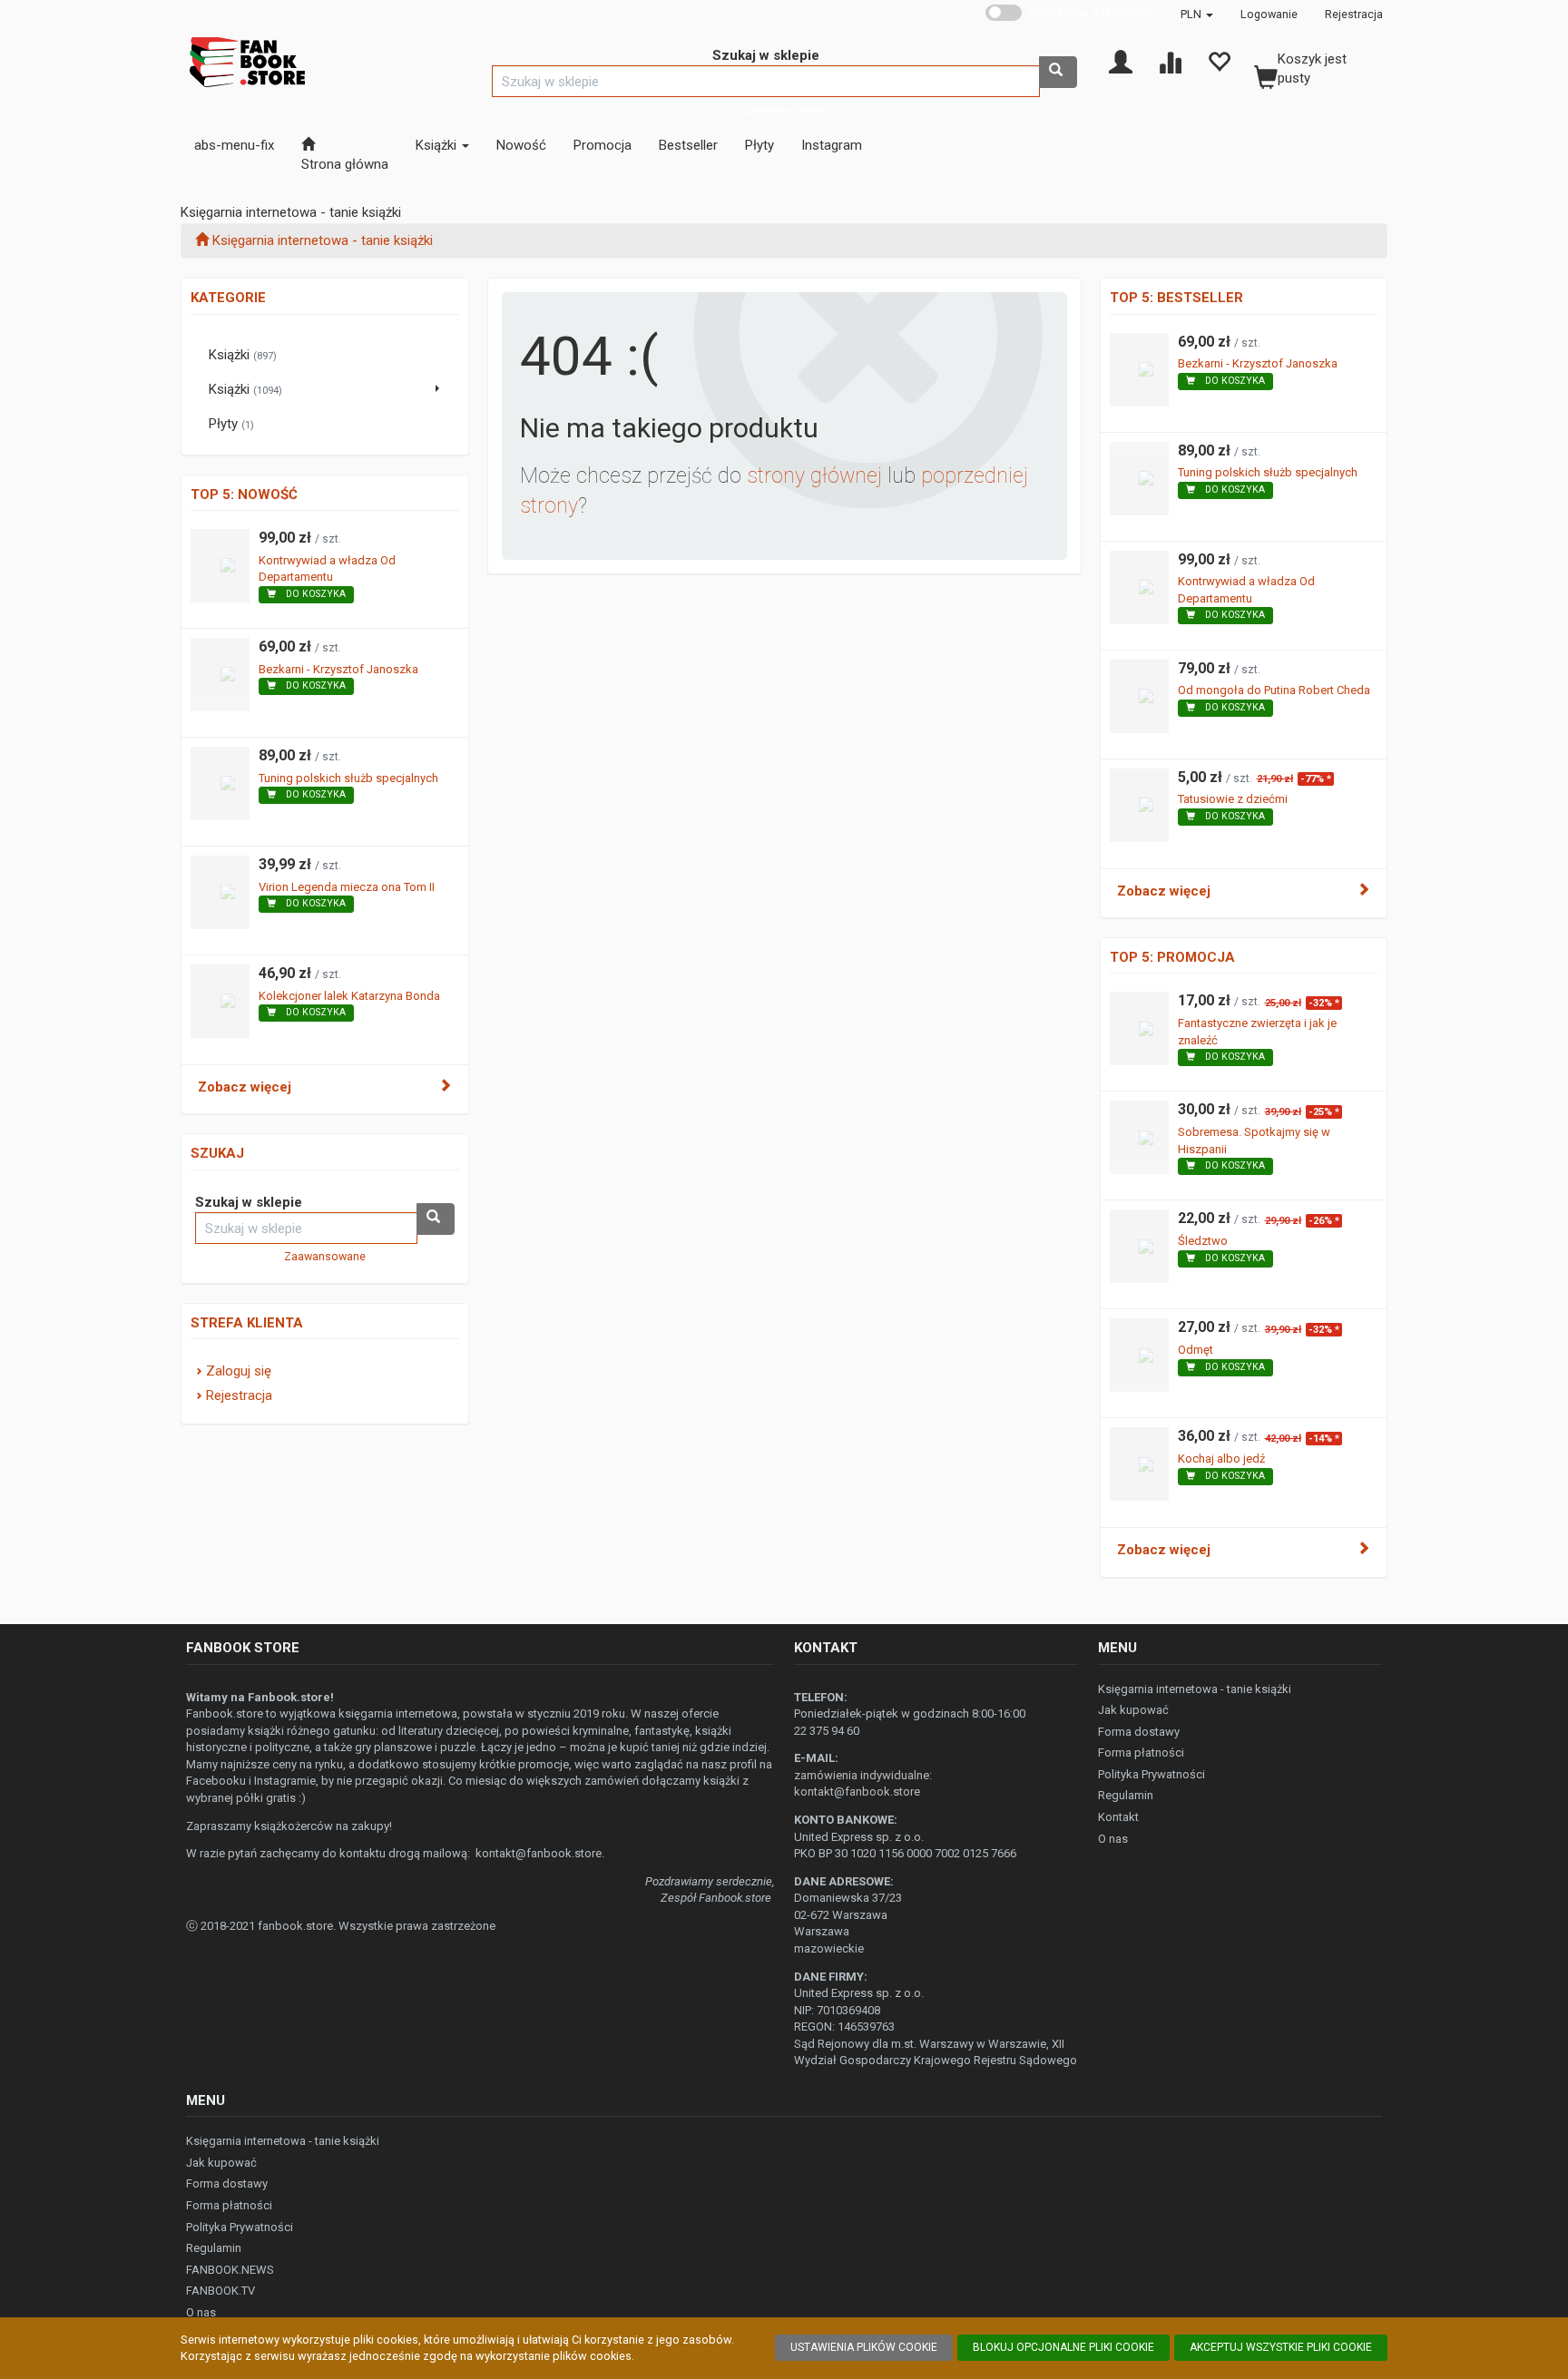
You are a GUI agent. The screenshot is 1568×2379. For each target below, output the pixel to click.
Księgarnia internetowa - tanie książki (1195, 1689)
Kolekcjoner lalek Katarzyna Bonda (349, 996)
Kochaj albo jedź (1221, 1459)
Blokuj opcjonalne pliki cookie (1063, 2347)
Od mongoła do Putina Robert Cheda (1274, 690)
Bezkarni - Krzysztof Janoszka (338, 669)
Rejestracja (1354, 14)
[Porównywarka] (1170, 61)
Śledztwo (1203, 1241)
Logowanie (1269, 14)
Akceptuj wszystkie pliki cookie (1281, 2347)
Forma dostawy (1139, 1732)
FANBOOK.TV (220, 2291)
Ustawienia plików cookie (864, 2347)
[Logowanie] (1121, 61)
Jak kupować (1133, 1710)
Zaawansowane (784, 109)
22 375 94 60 (827, 1731)
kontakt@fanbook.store (539, 1853)
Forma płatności (1141, 1752)
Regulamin (1126, 1795)
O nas (1113, 1839)
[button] (1197, 14)
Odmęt (1196, 1350)
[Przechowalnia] (1219, 61)
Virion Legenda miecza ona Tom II (347, 887)
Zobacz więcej (245, 1087)
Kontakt (1118, 1817)
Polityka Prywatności (1151, 1774)
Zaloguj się (239, 1371)
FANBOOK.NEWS (230, 2270)
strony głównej (814, 476)
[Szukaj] (1058, 72)
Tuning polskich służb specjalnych (348, 778)
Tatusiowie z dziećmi (1233, 799)
